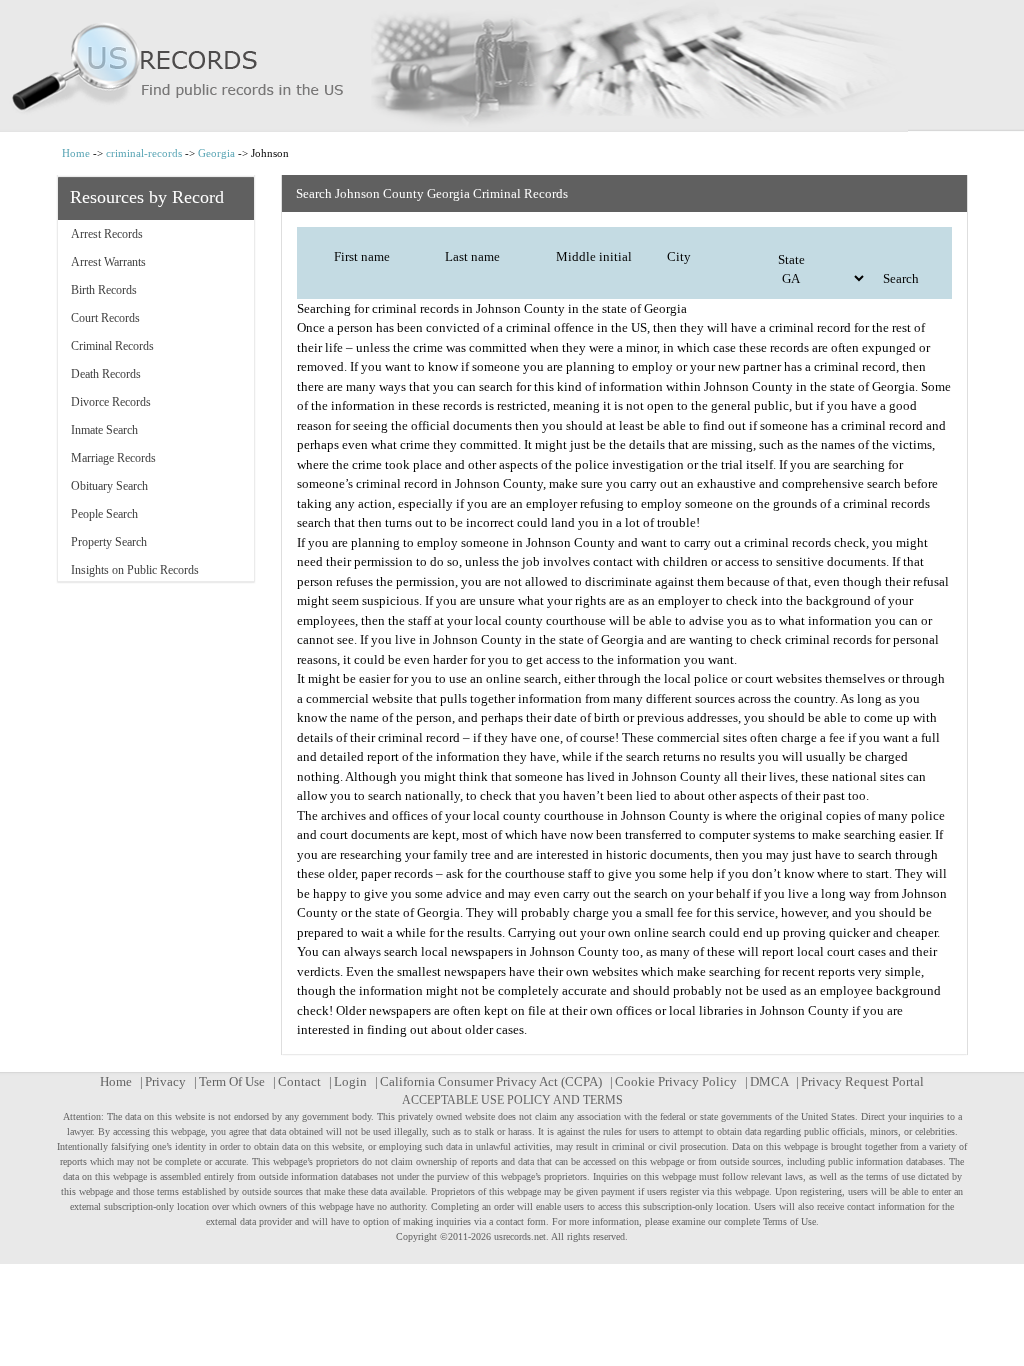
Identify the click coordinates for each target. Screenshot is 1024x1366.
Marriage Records (113, 458)
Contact (299, 1081)
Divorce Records (111, 402)
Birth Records (104, 290)
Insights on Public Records (135, 570)
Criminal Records (112, 346)
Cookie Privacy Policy (676, 1081)
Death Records (106, 374)
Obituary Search (109, 486)
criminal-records (144, 153)
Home (76, 153)
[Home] (512, 66)
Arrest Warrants (108, 262)
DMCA (769, 1081)
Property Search (109, 542)
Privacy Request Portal (862, 1081)
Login (350, 1081)
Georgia (216, 153)
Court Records (105, 318)
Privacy (165, 1081)
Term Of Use (232, 1081)
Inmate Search (104, 430)
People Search (104, 514)
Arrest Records (107, 234)
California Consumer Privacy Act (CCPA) (491, 1081)
